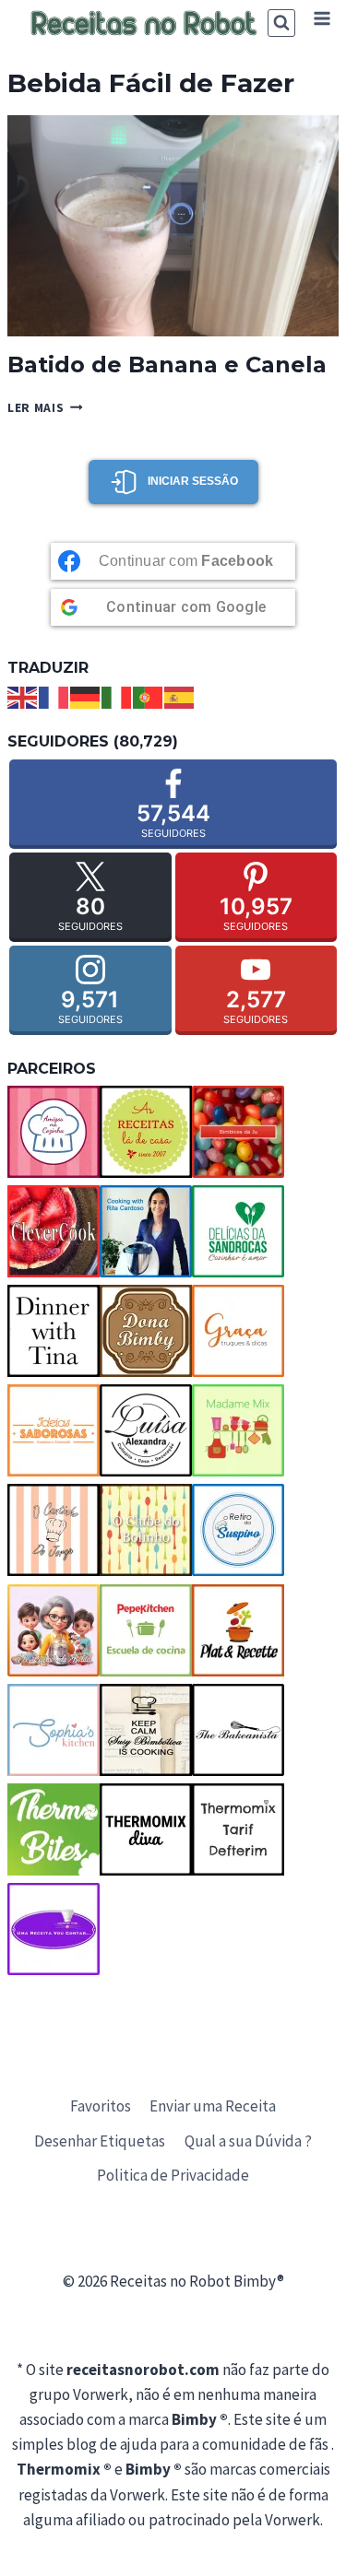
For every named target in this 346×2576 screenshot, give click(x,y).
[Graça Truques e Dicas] (238, 1331)
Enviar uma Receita (213, 2106)
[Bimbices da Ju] (238, 1132)
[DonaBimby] (146, 1331)
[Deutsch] (86, 696)
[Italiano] (117, 696)
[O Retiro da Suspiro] (238, 1530)
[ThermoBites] (54, 1829)
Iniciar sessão (193, 481)
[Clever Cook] (54, 1231)
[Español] (180, 696)
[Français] (54, 696)
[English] (23, 696)
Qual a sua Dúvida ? (248, 2141)
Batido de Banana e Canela (167, 365)
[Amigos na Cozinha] (54, 1132)
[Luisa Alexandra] (146, 1430)
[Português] (149, 696)
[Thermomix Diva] (146, 1829)
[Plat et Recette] (238, 1630)
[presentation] (173, 225)
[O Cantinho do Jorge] (54, 1530)
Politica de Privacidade (173, 2175)
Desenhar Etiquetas (100, 2141)
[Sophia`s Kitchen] (54, 1730)
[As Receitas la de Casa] (146, 1132)
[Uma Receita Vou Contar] (54, 1929)
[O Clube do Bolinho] (146, 1530)
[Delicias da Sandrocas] (238, 1231)
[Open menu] (322, 18)
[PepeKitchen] (146, 1630)
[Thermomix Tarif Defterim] (238, 1829)
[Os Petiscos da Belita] (54, 1630)
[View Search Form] (281, 23)
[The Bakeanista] (238, 1730)
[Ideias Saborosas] (54, 1430)
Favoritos (101, 2106)
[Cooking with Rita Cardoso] (146, 1231)
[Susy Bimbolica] (146, 1730)
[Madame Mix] (238, 1430)
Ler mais (45, 408)
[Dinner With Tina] (54, 1331)
